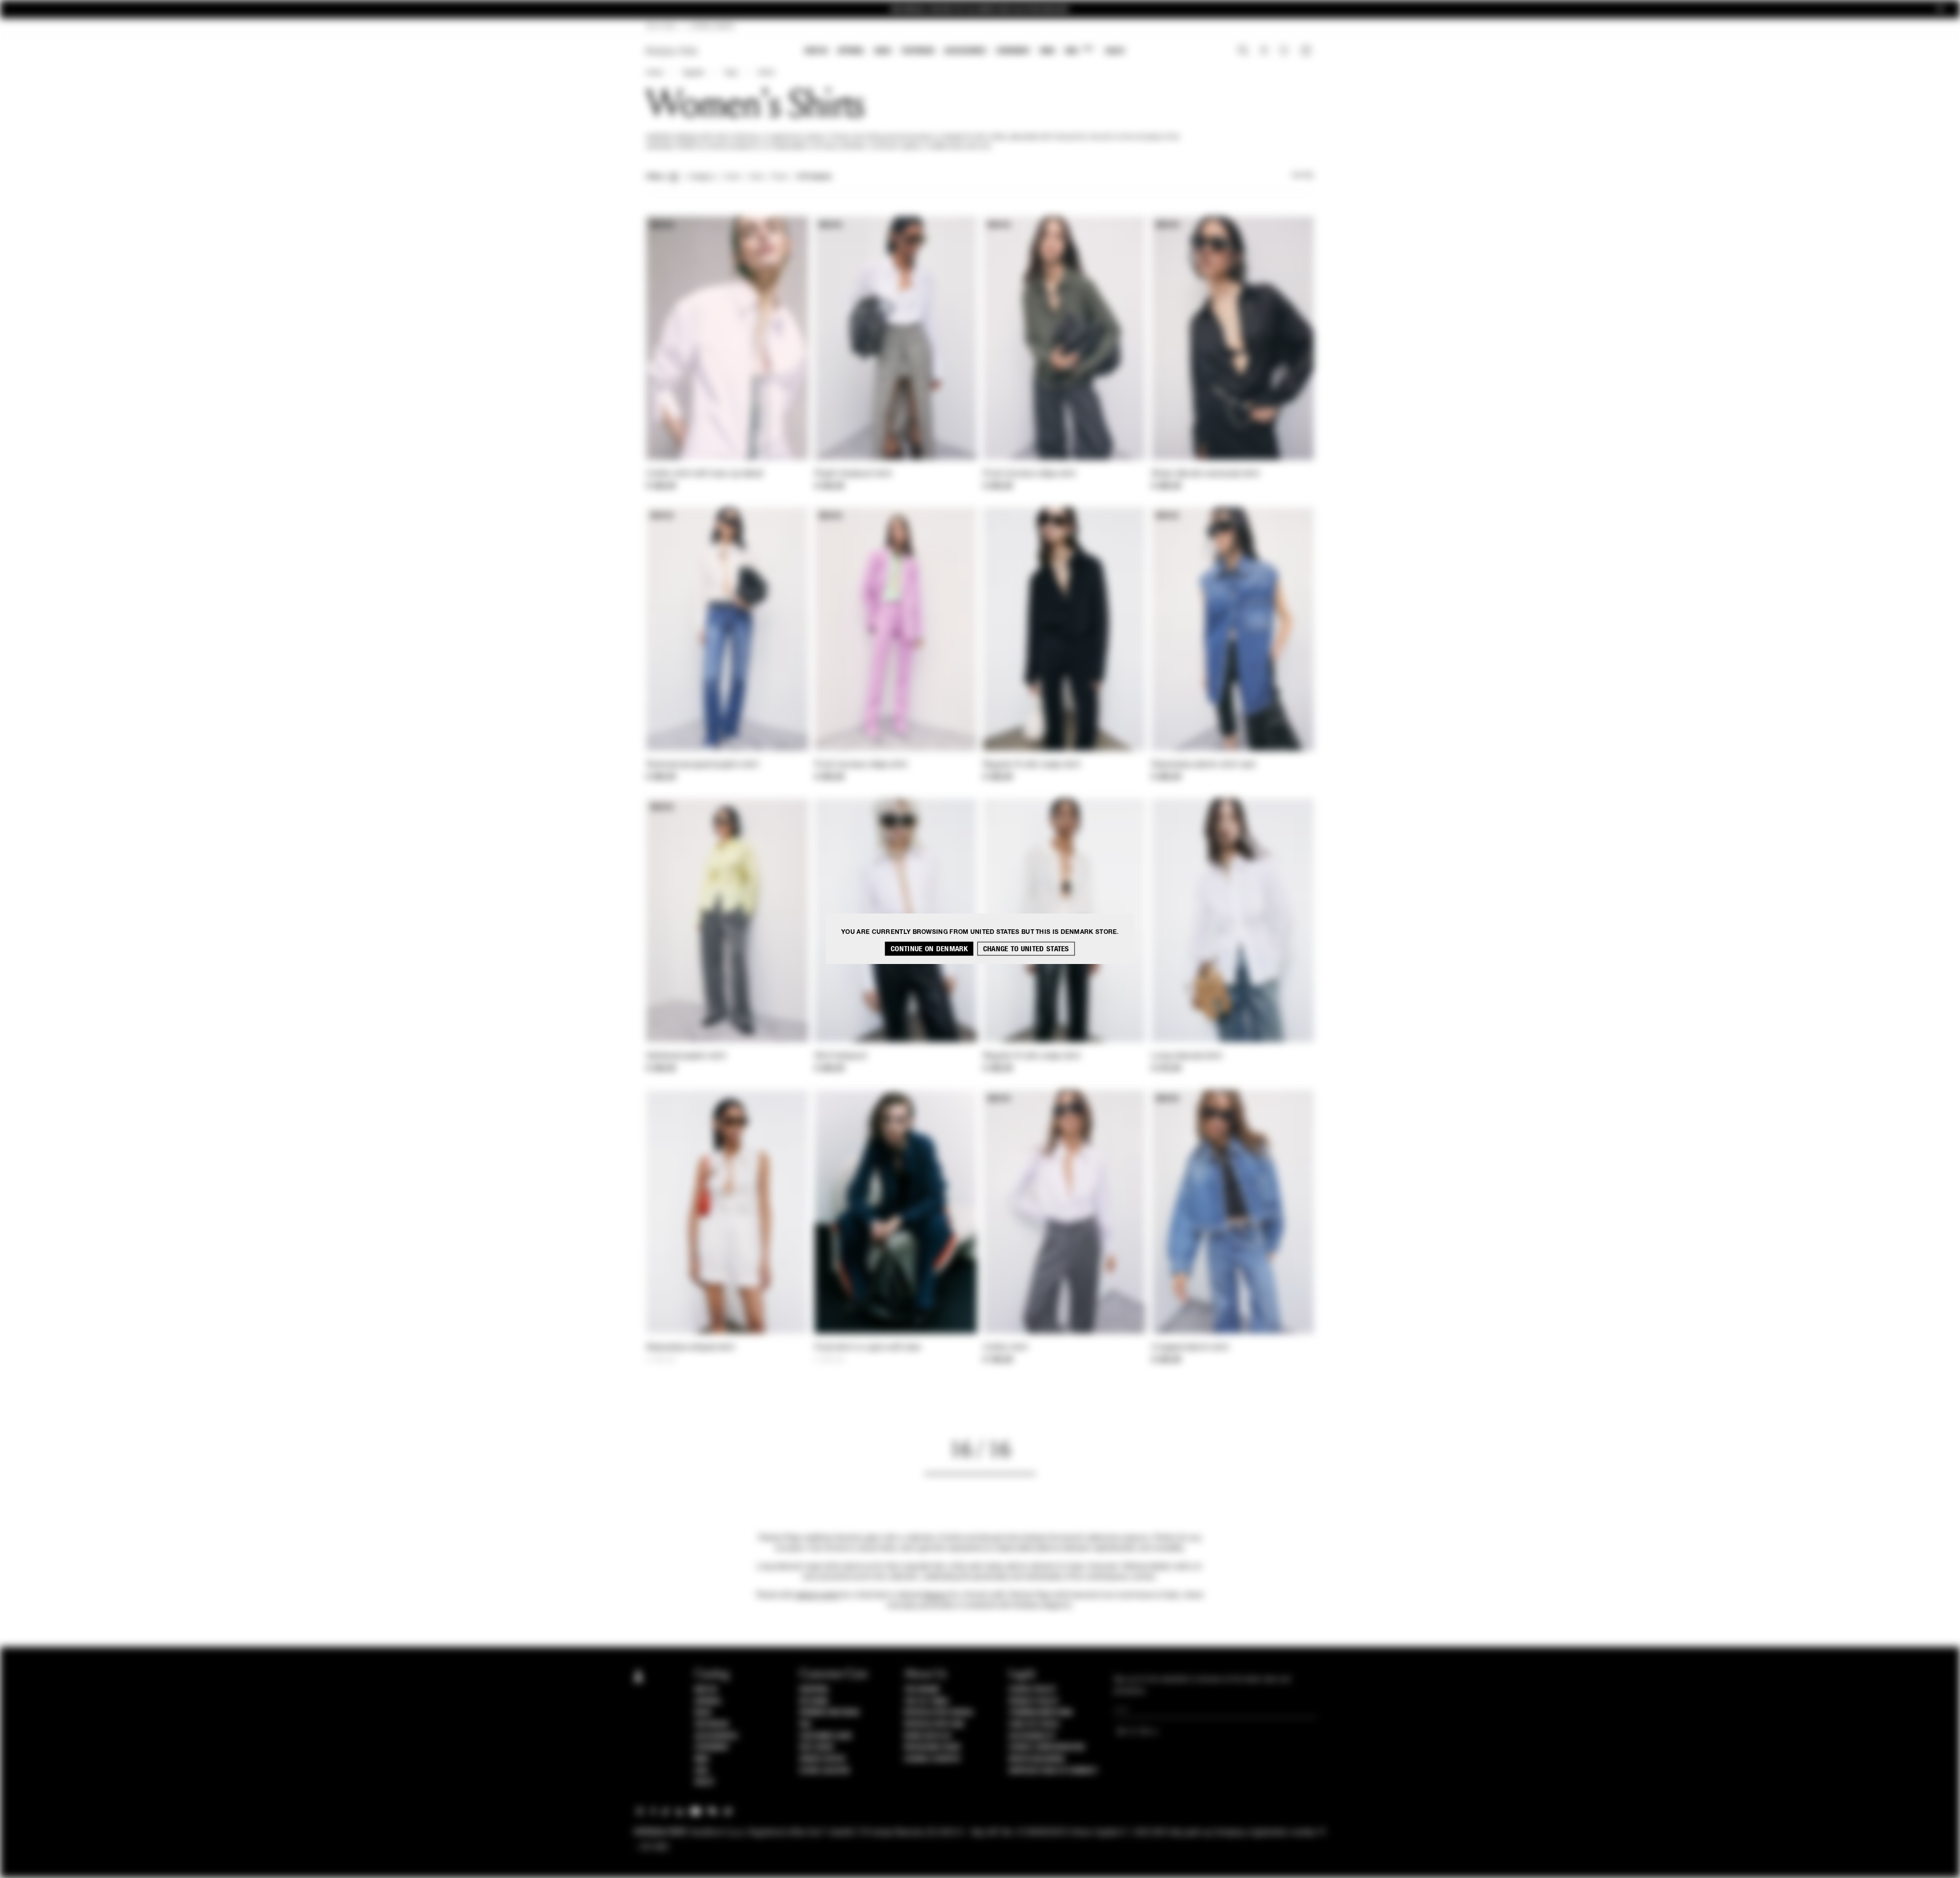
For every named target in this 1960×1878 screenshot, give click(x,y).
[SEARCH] (1243, 52)
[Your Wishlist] (1285, 53)
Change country (932, 1759)
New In (816, 51)
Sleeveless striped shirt (690, 1348)
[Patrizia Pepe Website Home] (672, 51)
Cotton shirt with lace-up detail (705, 474)
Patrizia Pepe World (939, 1713)
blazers (936, 1595)
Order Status (822, 1759)
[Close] (1940, 9)
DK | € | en (661, 27)
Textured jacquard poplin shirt (702, 765)
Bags (883, 51)
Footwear (918, 51)
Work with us (927, 1736)
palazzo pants (817, 1595)
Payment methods (829, 1713)
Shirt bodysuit (841, 1056)
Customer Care (826, 1736)
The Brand (922, 1690)
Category (702, 177)
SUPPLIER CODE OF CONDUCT (1053, 1771)
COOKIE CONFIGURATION (1046, 1747)
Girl (1079, 50)
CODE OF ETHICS (1034, 1724)
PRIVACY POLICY (1034, 1701)
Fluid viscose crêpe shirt (1030, 474)
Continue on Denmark (929, 949)
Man (1047, 51)
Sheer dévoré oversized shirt (1205, 474)
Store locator (825, 1771)
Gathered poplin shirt (686, 1056)
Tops (731, 73)
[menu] (965, 52)
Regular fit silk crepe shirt (1032, 765)
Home (654, 73)
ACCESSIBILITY (1032, 1736)
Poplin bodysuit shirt (853, 474)
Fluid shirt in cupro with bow (868, 1348)
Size (756, 177)
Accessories (965, 51)
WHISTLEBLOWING (1037, 1759)
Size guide (817, 1747)
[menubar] (965, 52)
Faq (805, 1724)
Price (779, 177)
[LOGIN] (1264, 52)
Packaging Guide (933, 1747)
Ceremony (1013, 51)
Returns (814, 1701)
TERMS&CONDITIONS (1040, 1713)
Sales (1115, 51)
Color (732, 177)
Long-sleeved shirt (1187, 1056)
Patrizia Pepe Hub (934, 1724)
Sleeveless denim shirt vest (1204, 765)
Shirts (766, 73)
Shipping (814, 1690)
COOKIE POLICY (1032, 1690)
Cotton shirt (1006, 1348)
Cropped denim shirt (1190, 1348)
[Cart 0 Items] (1307, 52)
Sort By (1303, 176)
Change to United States (1026, 949)
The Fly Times (926, 1701)
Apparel (851, 51)
